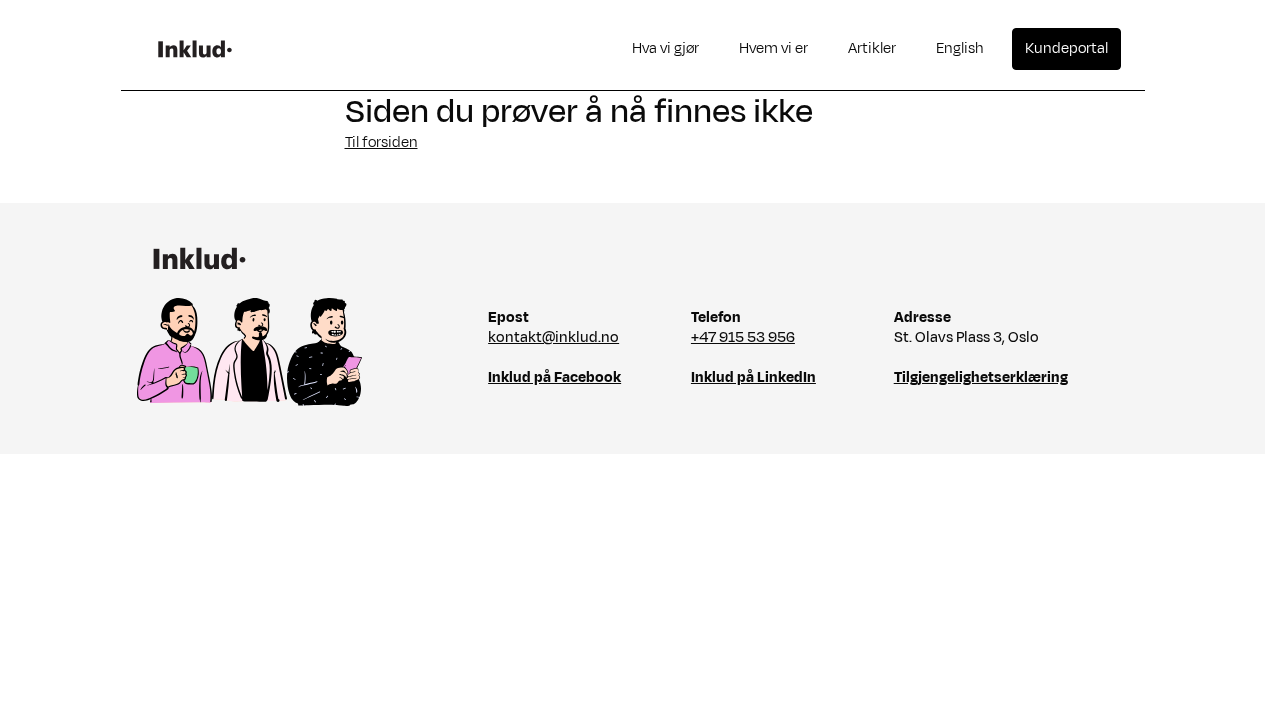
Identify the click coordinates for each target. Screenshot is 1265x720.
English (960, 48)
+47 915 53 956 (743, 337)
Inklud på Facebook (554, 377)
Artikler (872, 48)
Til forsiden (381, 142)
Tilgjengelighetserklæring (981, 377)
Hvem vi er (773, 48)
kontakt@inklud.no (553, 337)
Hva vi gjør (665, 48)
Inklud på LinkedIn (753, 377)
